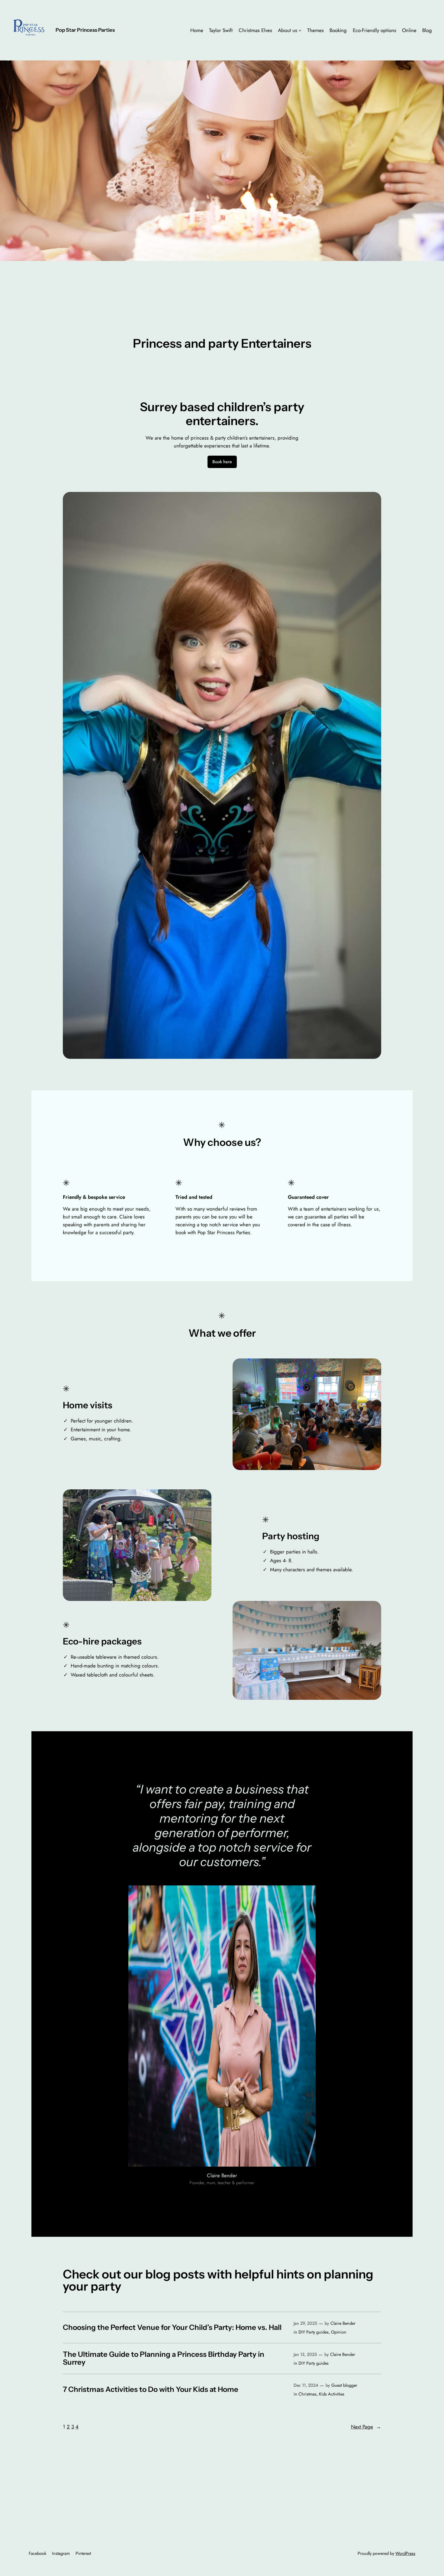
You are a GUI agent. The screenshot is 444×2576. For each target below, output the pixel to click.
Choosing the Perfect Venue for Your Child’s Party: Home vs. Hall (172, 2327)
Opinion (339, 2332)
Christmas (307, 2394)
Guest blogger (344, 2385)
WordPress (405, 2553)
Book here (222, 462)
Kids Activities (332, 2394)
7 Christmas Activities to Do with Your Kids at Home (151, 2389)
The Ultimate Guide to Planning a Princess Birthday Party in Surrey (164, 2358)
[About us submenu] (300, 30)
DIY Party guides (314, 2332)
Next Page (366, 2427)
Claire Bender (343, 2323)
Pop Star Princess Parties (85, 30)
